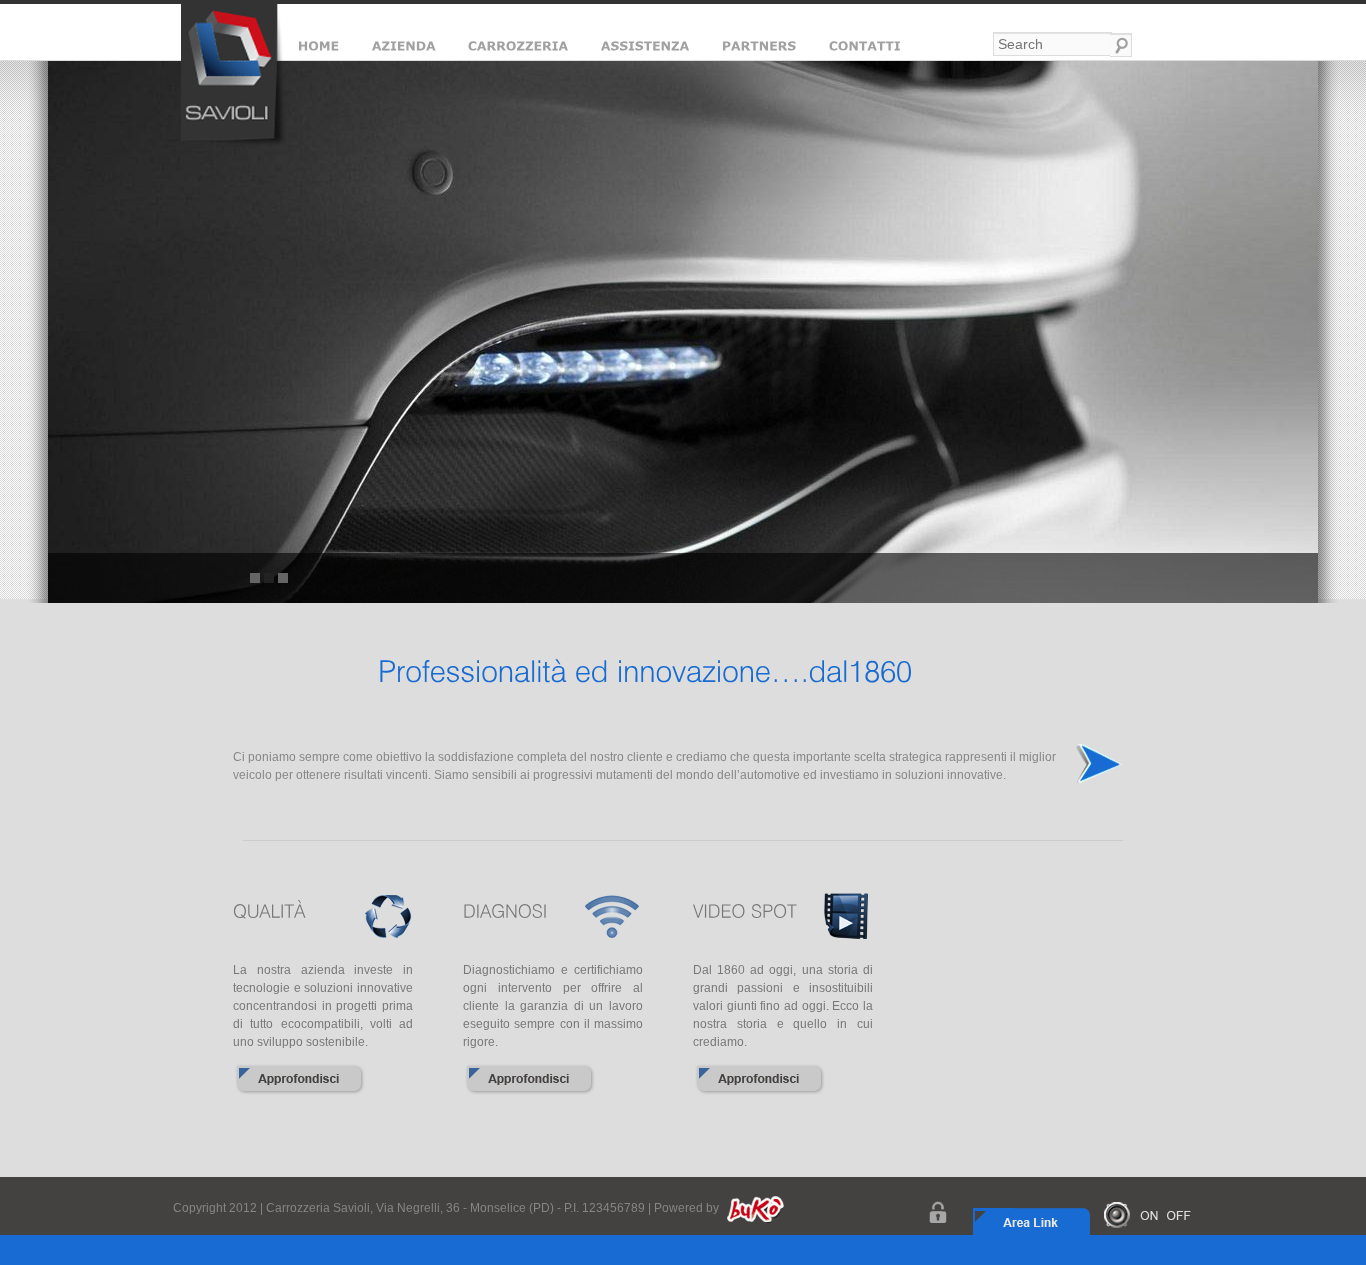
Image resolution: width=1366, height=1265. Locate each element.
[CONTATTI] (865, 49)
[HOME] (318, 49)
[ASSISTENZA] (646, 49)
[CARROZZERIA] (518, 49)
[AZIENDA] (403, 49)
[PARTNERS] (760, 49)
